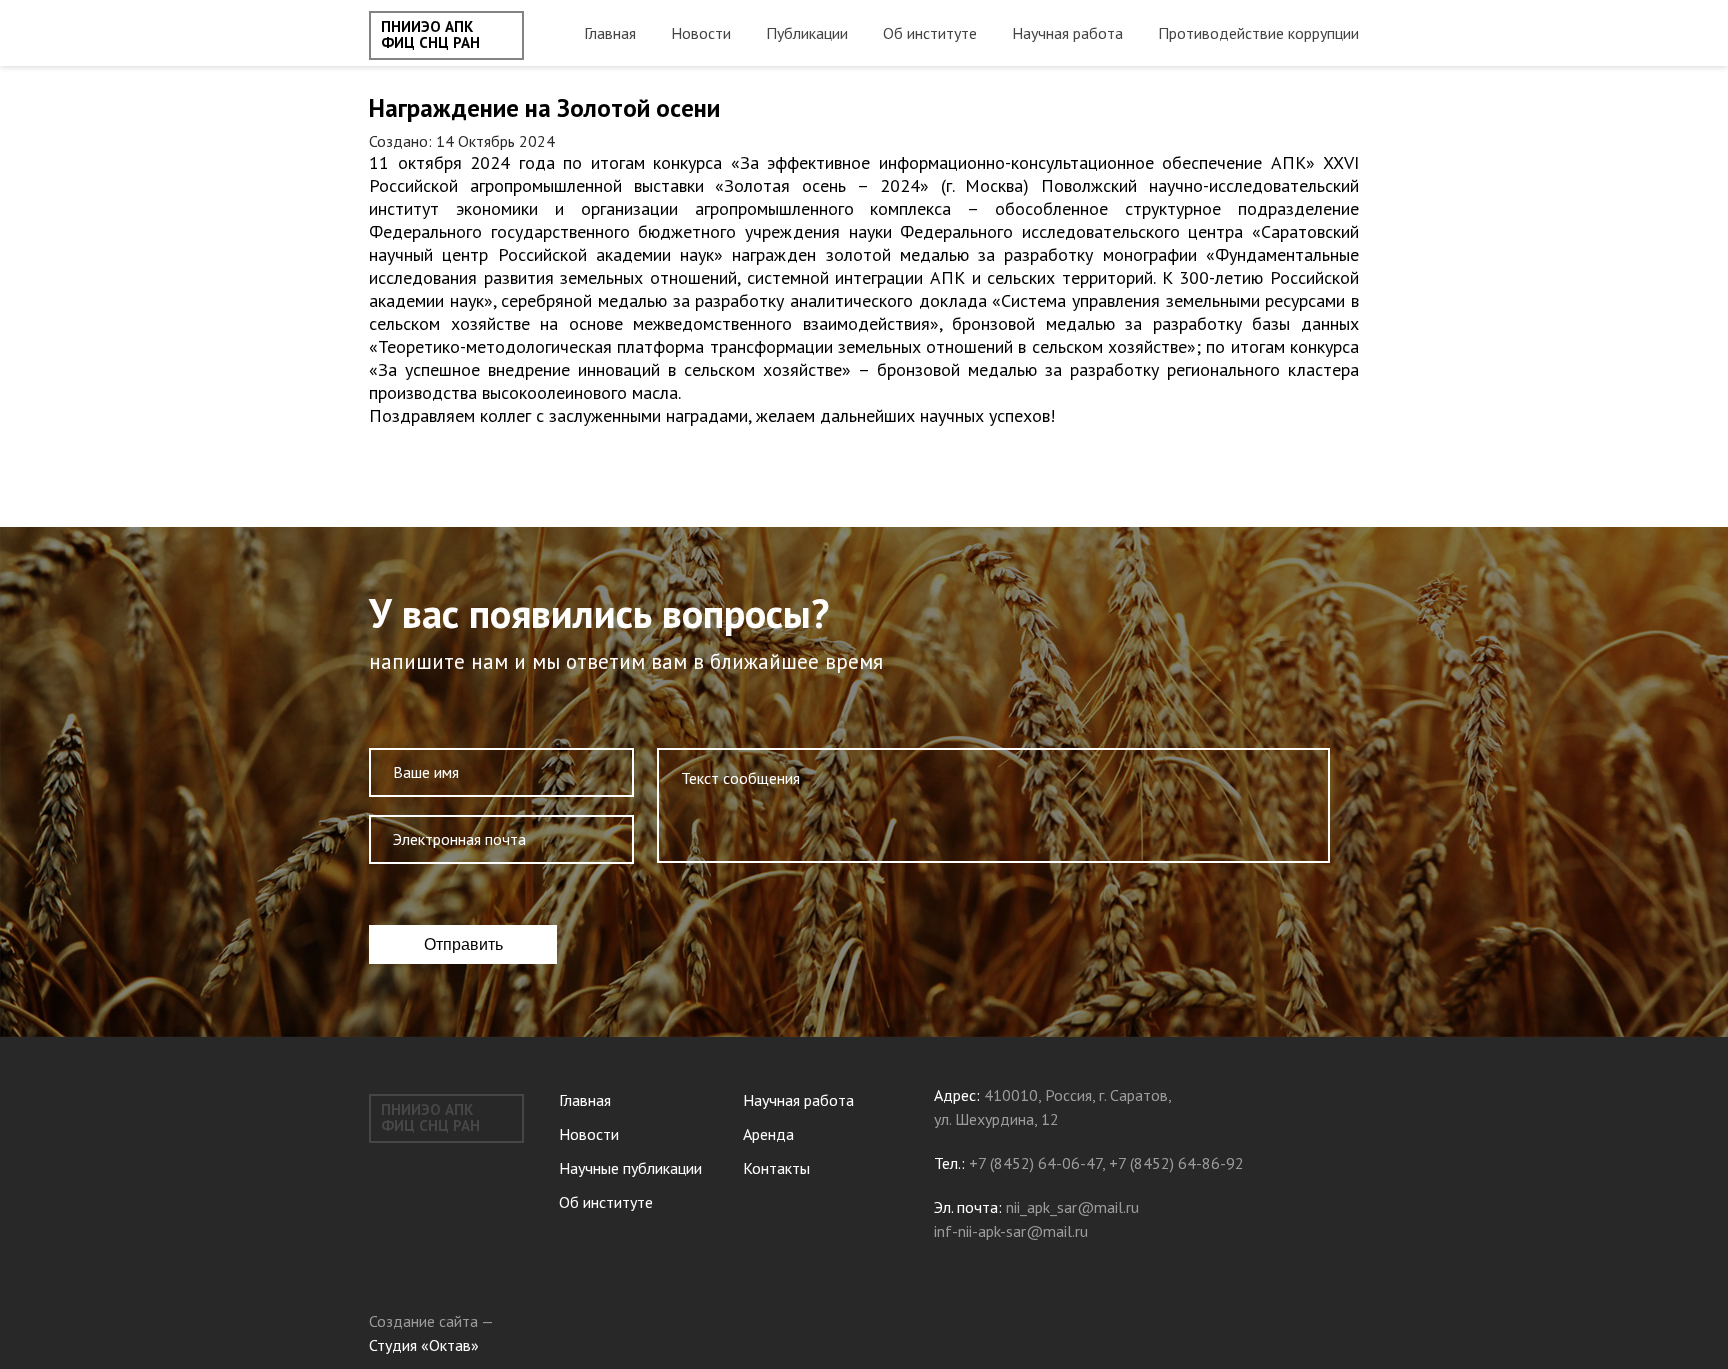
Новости (701, 33)
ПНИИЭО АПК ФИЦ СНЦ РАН (430, 35)
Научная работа (1067, 33)
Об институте (930, 33)
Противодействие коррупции (1258, 33)
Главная (610, 33)
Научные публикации (630, 1168)
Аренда (768, 1134)
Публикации (807, 33)
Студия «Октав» (424, 1345)
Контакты (776, 1168)
